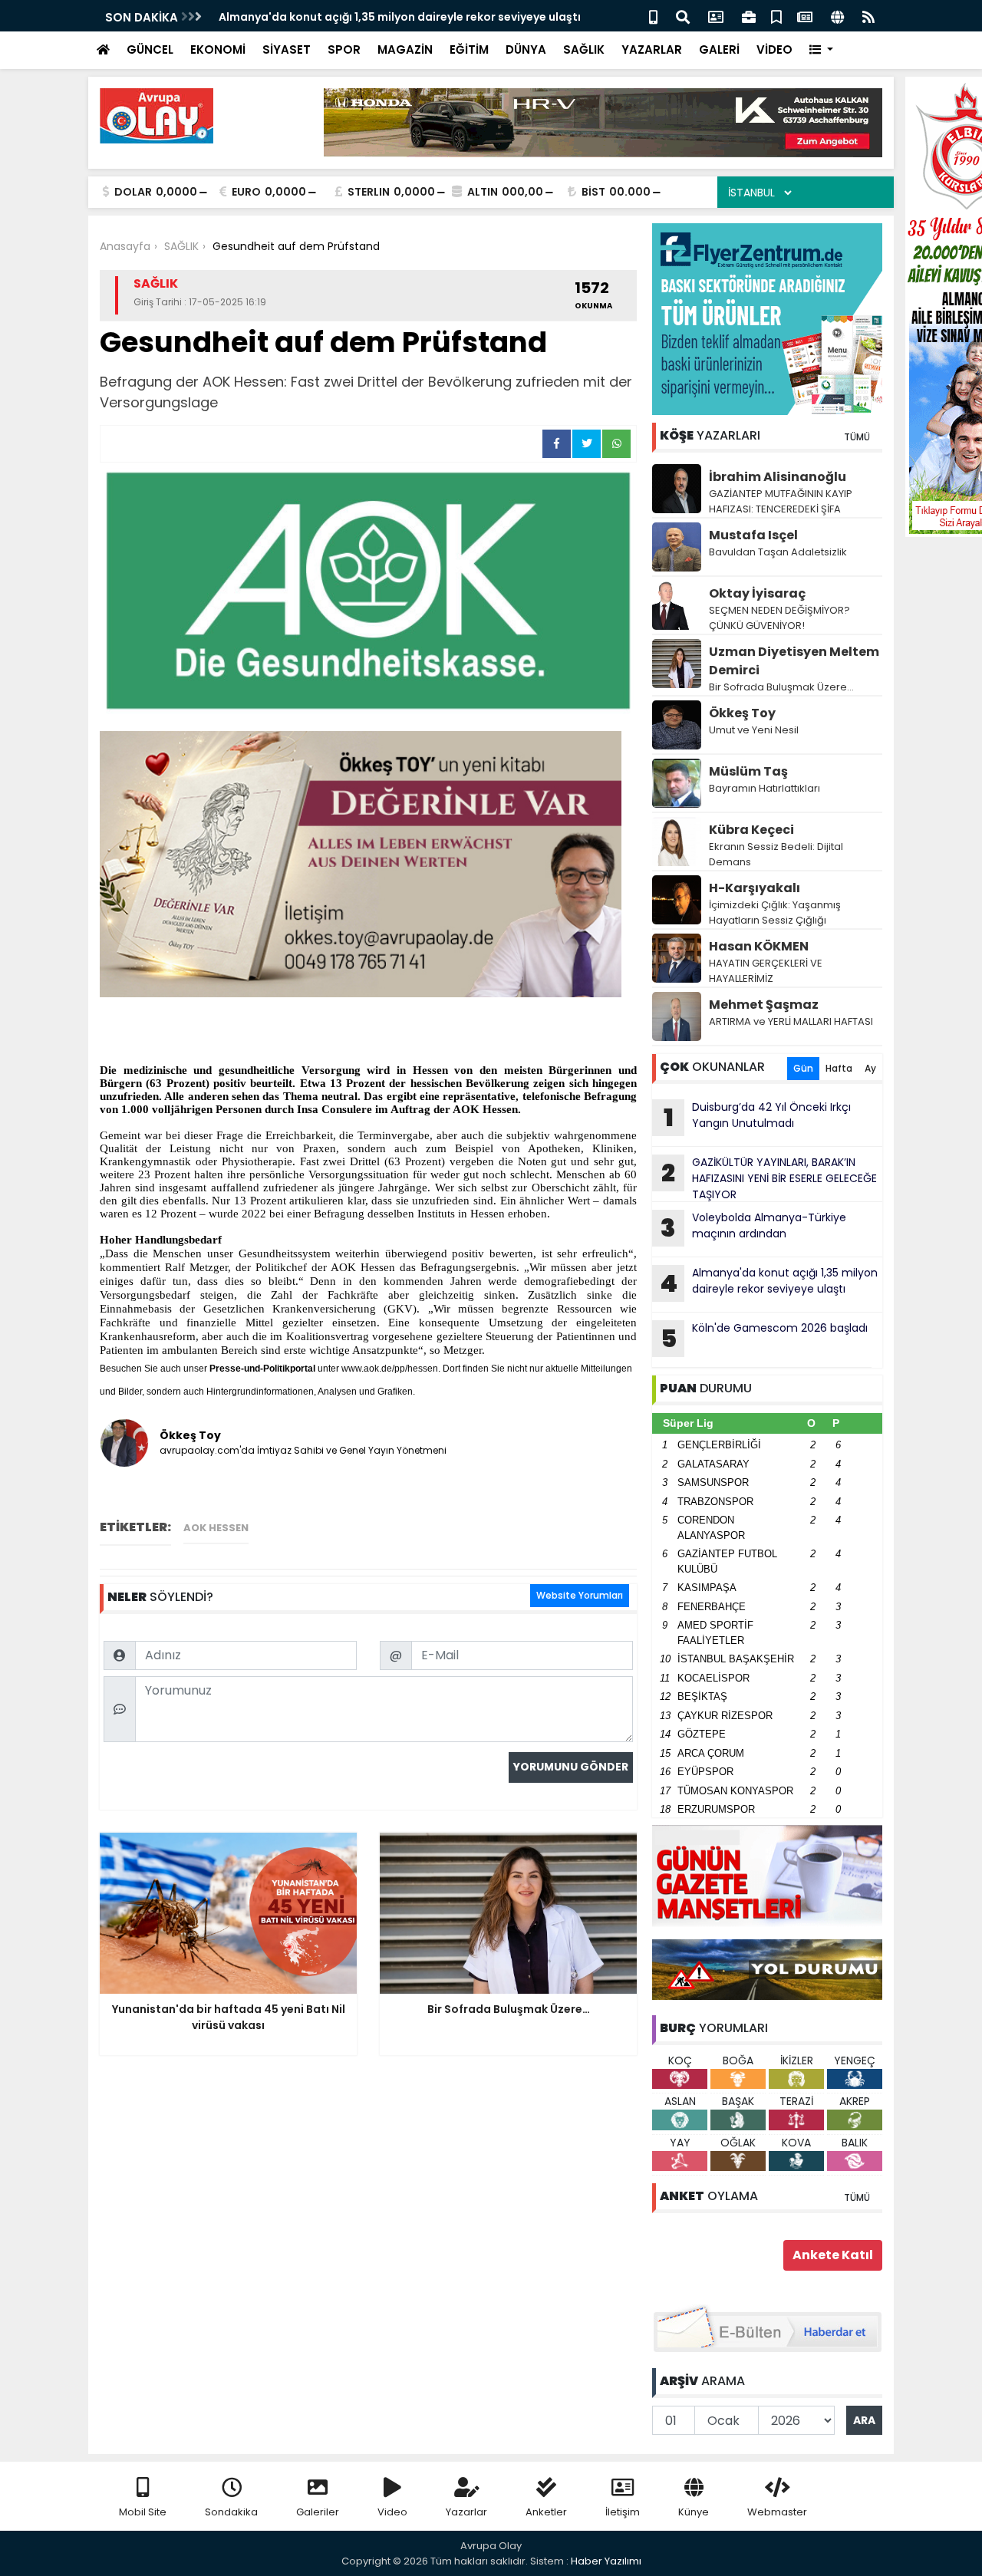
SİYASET (287, 49)
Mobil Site (143, 2512)
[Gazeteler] (805, 16)
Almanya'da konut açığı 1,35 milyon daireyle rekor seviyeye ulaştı (769, 1283)
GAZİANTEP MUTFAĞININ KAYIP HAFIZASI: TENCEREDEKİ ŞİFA (781, 501)
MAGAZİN (405, 49)
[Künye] (837, 16)
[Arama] (683, 16)
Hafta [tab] (839, 1068)
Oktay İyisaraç (757, 593)
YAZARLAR (652, 49)
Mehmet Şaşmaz (764, 1005)
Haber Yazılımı (606, 2561)
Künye (694, 2512)
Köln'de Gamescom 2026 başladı (765, 1338)
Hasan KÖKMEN (759, 946)
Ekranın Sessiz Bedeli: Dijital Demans (776, 854)
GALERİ (719, 49)
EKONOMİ (218, 49)
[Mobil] (653, 16)
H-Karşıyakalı (755, 888)
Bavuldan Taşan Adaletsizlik (778, 552)
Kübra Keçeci (751, 830)
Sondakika (231, 2512)
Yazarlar (466, 2512)
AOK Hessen (216, 1528)
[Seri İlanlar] (776, 16)
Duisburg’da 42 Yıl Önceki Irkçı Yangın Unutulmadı (758, 1117)
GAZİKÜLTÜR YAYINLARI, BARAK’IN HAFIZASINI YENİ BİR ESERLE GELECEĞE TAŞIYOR (769, 1178)
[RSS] (868, 16)
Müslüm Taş (748, 771)
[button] (821, 50)
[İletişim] (716, 16)
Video (392, 2512)
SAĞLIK (584, 49)
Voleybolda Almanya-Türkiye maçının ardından (753, 1227)
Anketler (546, 2512)
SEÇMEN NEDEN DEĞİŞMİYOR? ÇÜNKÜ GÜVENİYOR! (779, 618)
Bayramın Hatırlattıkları (765, 788)
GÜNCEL (150, 49)
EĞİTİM (469, 49)
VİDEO (774, 49)
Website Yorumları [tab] (580, 1595)
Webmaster (777, 2512)
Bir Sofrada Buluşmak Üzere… (781, 687)
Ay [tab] (870, 1068)
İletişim (623, 2512)
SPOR (344, 49)
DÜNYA (526, 49)
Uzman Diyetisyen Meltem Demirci (794, 661)
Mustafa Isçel (753, 535)
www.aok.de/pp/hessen (390, 1369)
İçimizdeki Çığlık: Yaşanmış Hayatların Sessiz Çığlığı (775, 912)
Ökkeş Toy (742, 713)
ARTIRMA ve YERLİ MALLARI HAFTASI (791, 1021)
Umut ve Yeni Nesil (754, 730)
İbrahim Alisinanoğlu (778, 477)
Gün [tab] (803, 1068)
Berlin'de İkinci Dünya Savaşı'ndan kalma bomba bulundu (379, 17)
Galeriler (318, 2512)
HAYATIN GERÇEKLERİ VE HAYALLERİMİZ (766, 971)
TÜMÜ (857, 437)
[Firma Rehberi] (749, 16)
